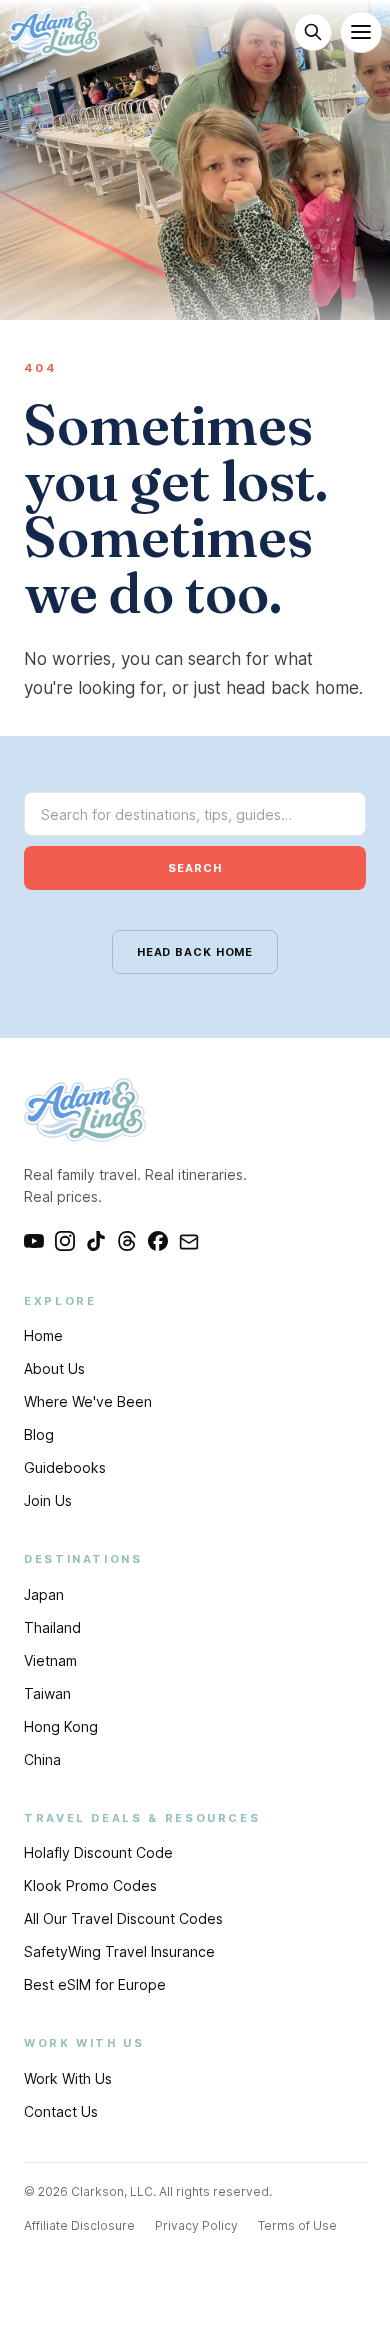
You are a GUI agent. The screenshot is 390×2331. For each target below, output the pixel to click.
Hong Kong (61, 1726)
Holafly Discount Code (98, 1852)
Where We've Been (88, 1401)
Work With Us (68, 2078)
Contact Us (61, 2111)
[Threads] (127, 1241)
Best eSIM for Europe (95, 1984)
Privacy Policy (196, 2225)
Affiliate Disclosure (79, 2225)
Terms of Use (297, 2225)
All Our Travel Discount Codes (123, 1918)
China (42, 1759)
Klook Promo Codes (90, 1885)
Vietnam (50, 1660)
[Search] (313, 32)
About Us (54, 1368)
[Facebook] (158, 1241)
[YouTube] (34, 1241)
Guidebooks (65, 1467)
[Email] (189, 1241)
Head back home (195, 952)
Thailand (52, 1627)
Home (43, 1335)
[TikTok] (96, 1241)
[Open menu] (361, 32)
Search (194, 868)
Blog (39, 1434)
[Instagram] (65, 1241)
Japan (44, 1594)
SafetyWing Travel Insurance (119, 1951)
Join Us (48, 1500)
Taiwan (47, 1693)
